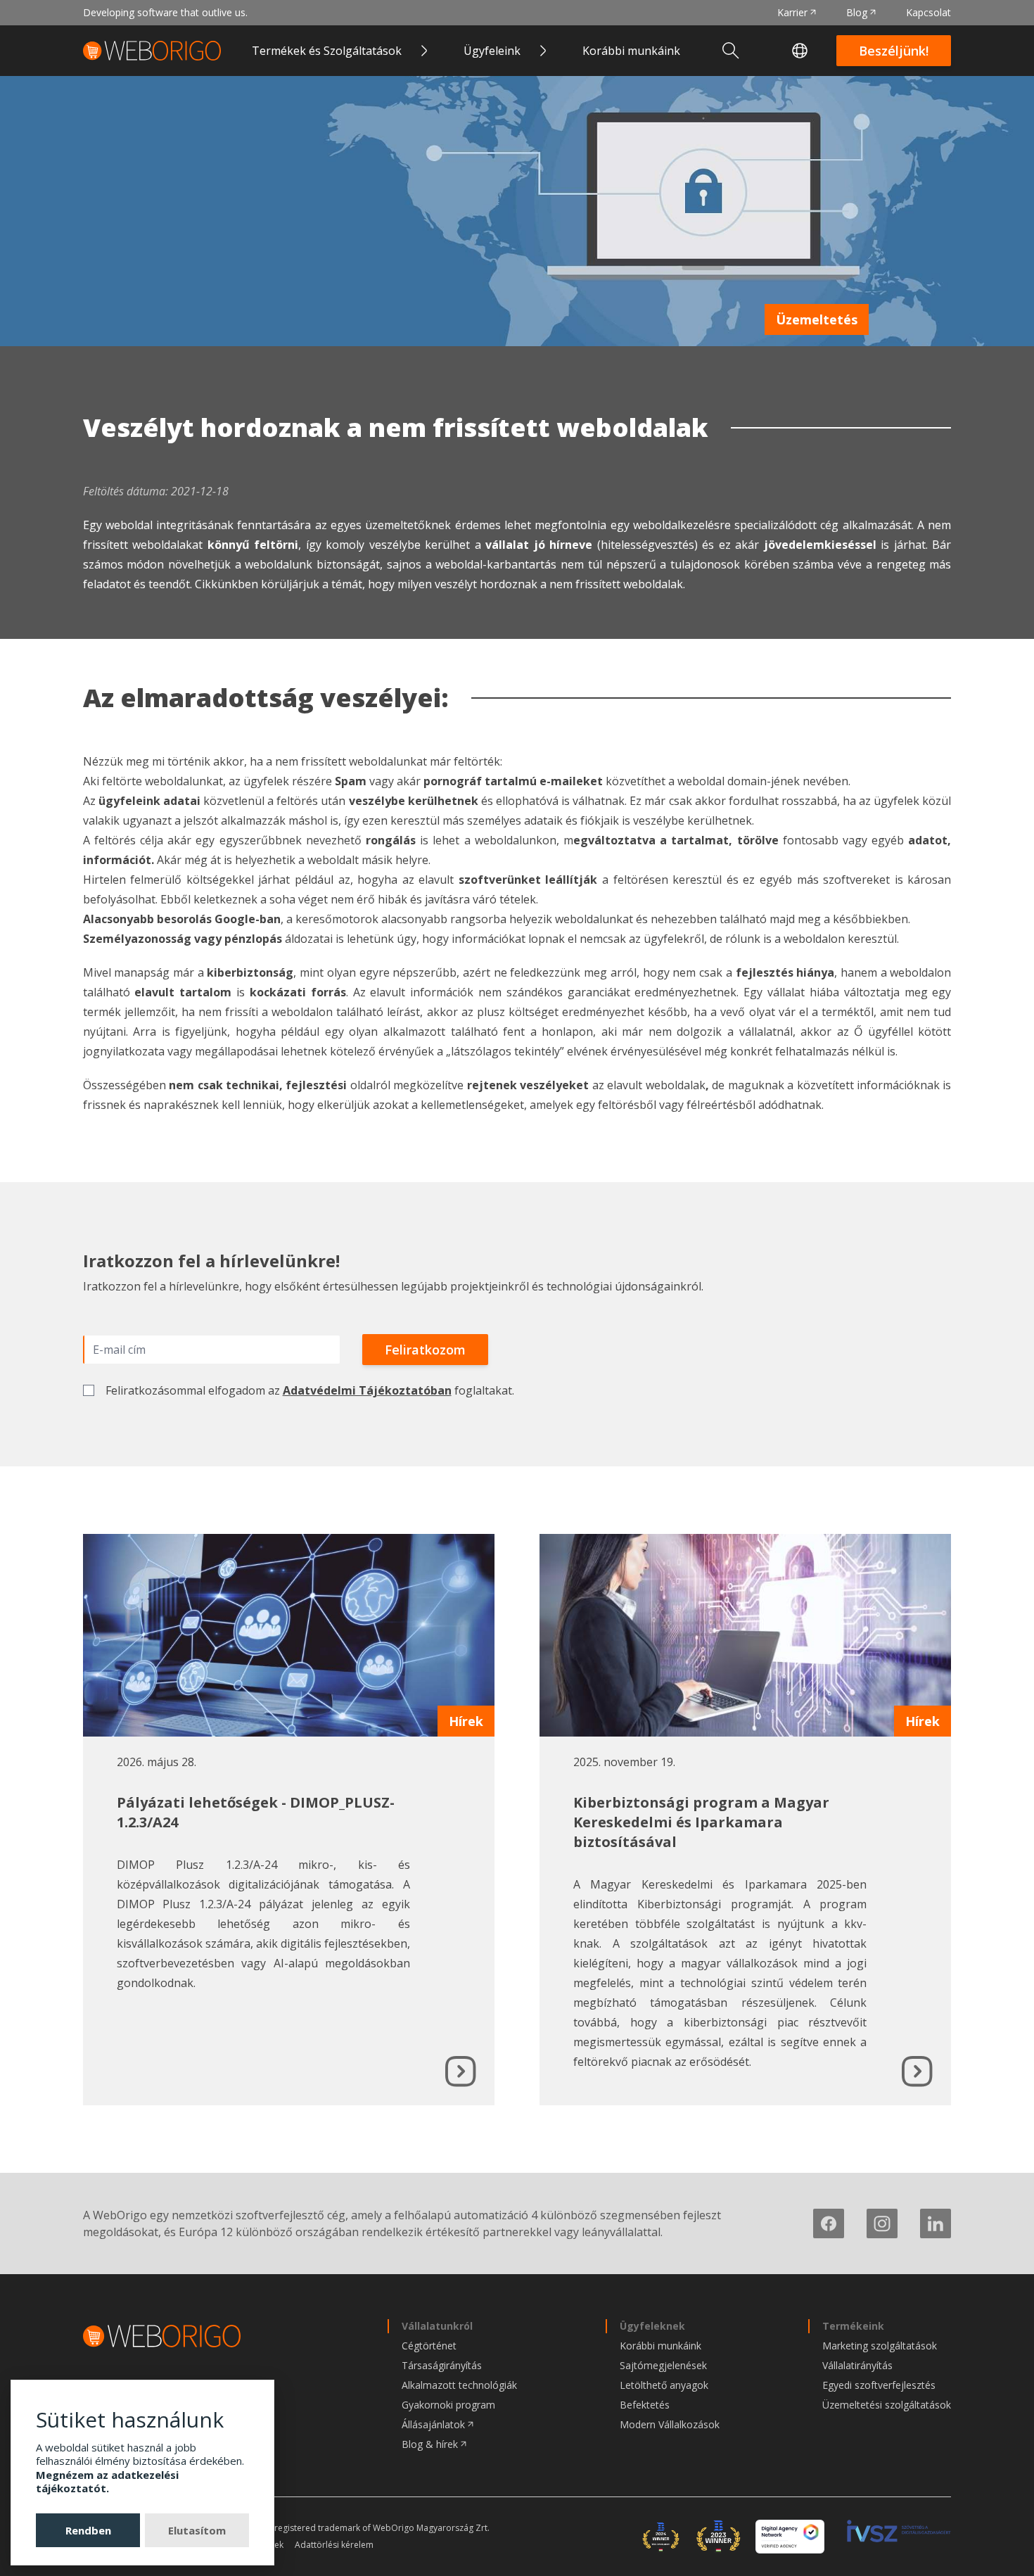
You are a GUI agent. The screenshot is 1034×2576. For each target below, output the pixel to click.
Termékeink (853, 2326)
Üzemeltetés (817, 319)
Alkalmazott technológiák (459, 2385)
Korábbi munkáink (631, 51)
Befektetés (645, 2405)
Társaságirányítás (442, 2365)
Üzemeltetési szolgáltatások (887, 2405)
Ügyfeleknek (652, 2326)
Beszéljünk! (894, 51)
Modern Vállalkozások (670, 2424)
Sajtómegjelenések (663, 2365)
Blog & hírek (430, 2444)
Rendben (88, 2530)
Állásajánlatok (433, 2424)
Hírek (466, 1721)
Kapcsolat (928, 12)
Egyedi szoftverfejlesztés (879, 2385)
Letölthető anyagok (664, 2385)
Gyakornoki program (448, 2405)
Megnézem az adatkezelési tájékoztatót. (107, 2482)
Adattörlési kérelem (334, 2545)
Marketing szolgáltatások (880, 2346)
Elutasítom (197, 2530)
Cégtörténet (429, 2346)
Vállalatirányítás (857, 2365)
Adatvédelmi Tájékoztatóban (367, 1390)
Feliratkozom (425, 1350)
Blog (857, 12)
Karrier (792, 12)
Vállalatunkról (437, 2326)
